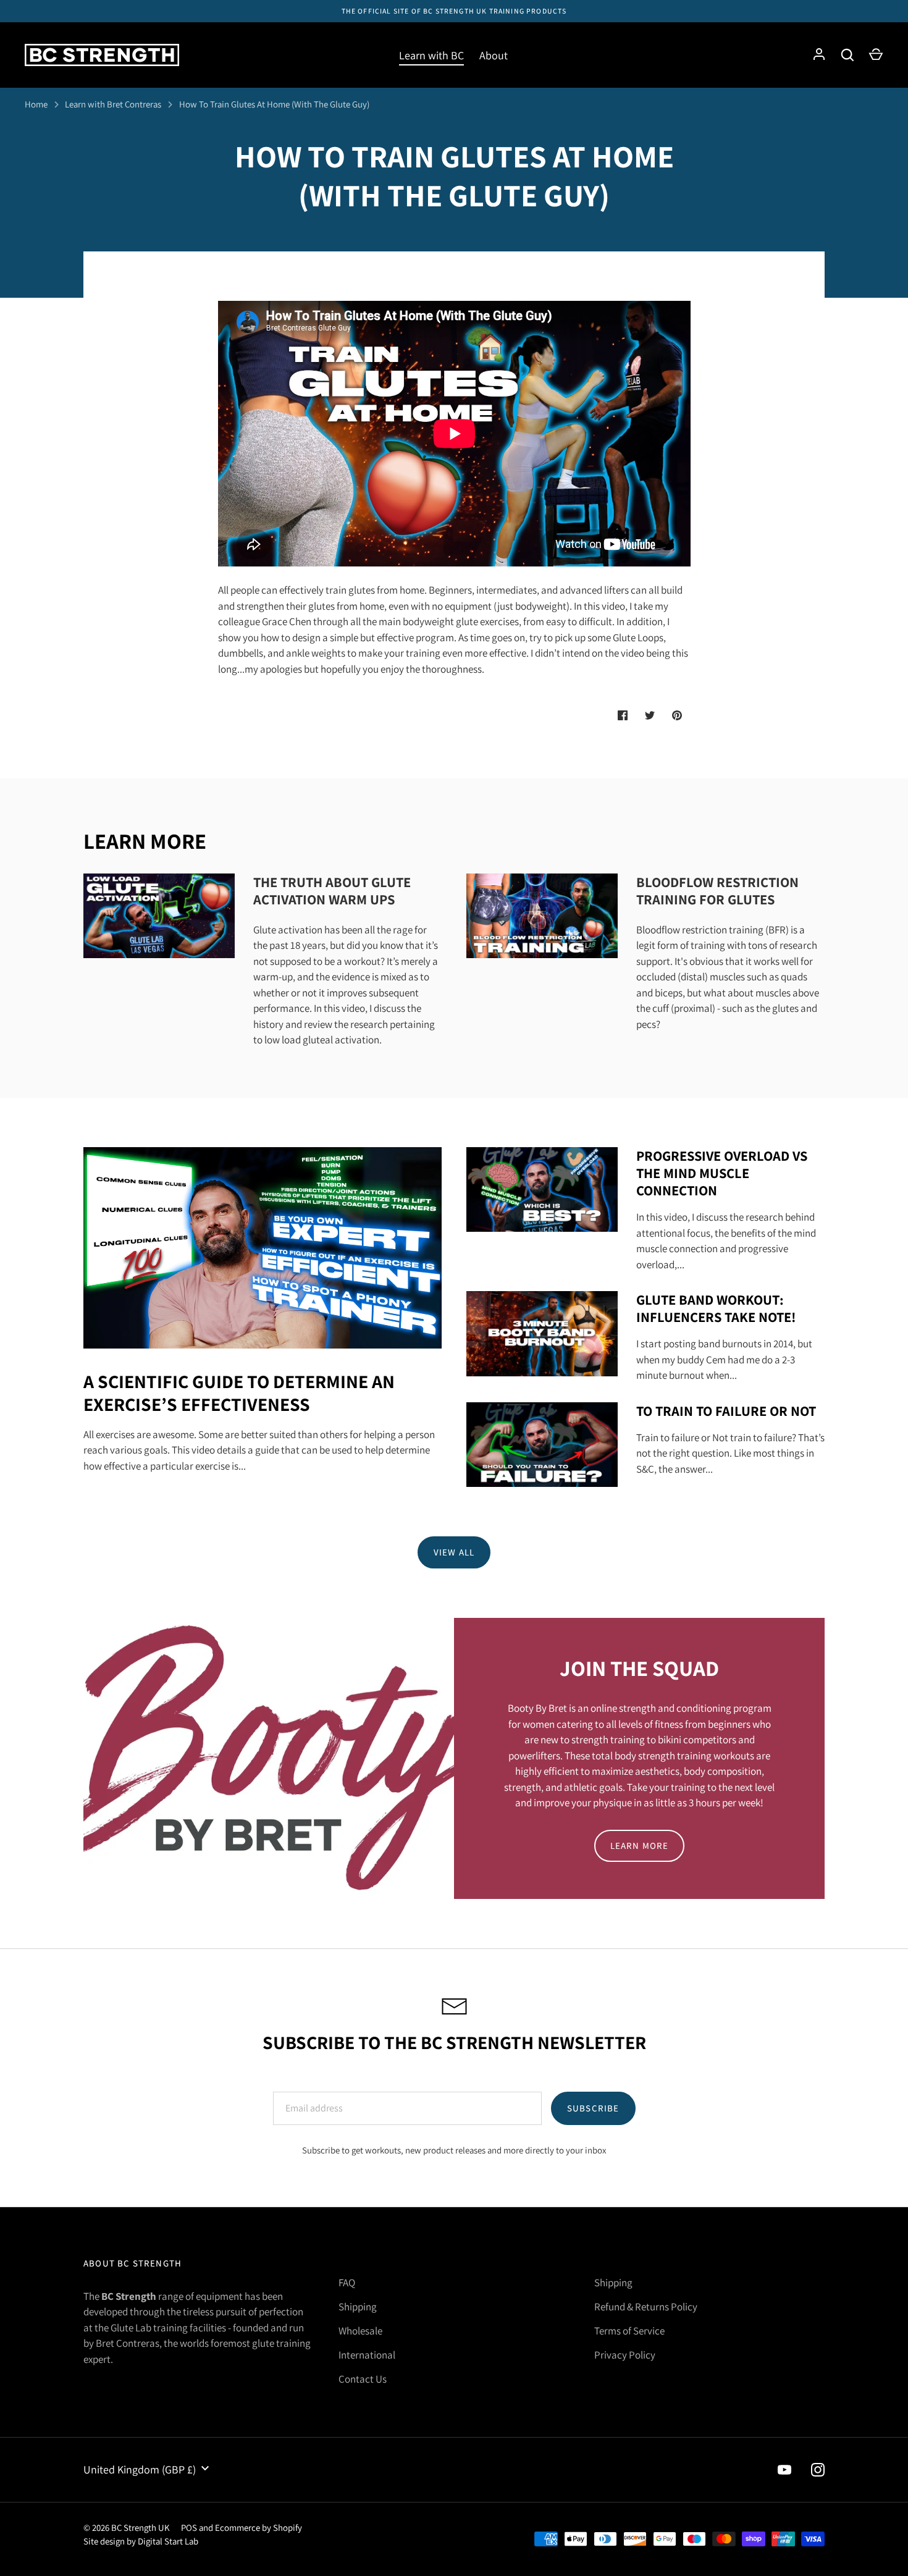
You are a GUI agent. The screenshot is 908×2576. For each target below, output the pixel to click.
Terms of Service (629, 2331)
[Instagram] (818, 2470)
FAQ (347, 2283)
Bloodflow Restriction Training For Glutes (717, 890)
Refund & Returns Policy (646, 2307)
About (494, 55)
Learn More (640, 1846)
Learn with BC (431, 55)
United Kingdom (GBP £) (140, 2469)
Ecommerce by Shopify (259, 2528)
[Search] (847, 55)
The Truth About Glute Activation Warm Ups (332, 890)
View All (454, 1552)
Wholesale (360, 2331)
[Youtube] (784, 2470)
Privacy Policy (625, 2355)
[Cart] (876, 55)
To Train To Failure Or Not (726, 1411)
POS (189, 2528)
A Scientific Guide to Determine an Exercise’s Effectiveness (239, 1393)
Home (36, 104)
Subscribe (593, 2108)
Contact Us (363, 2379)
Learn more (145, 841)
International (367, 2355)
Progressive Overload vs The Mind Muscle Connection (722, 1173)
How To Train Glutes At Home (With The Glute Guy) (274, 104)
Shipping (358, 2307)
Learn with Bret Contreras (113, 104)
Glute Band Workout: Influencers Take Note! (716, 1308)
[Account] (819, 55)
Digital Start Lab (168, 2541)
